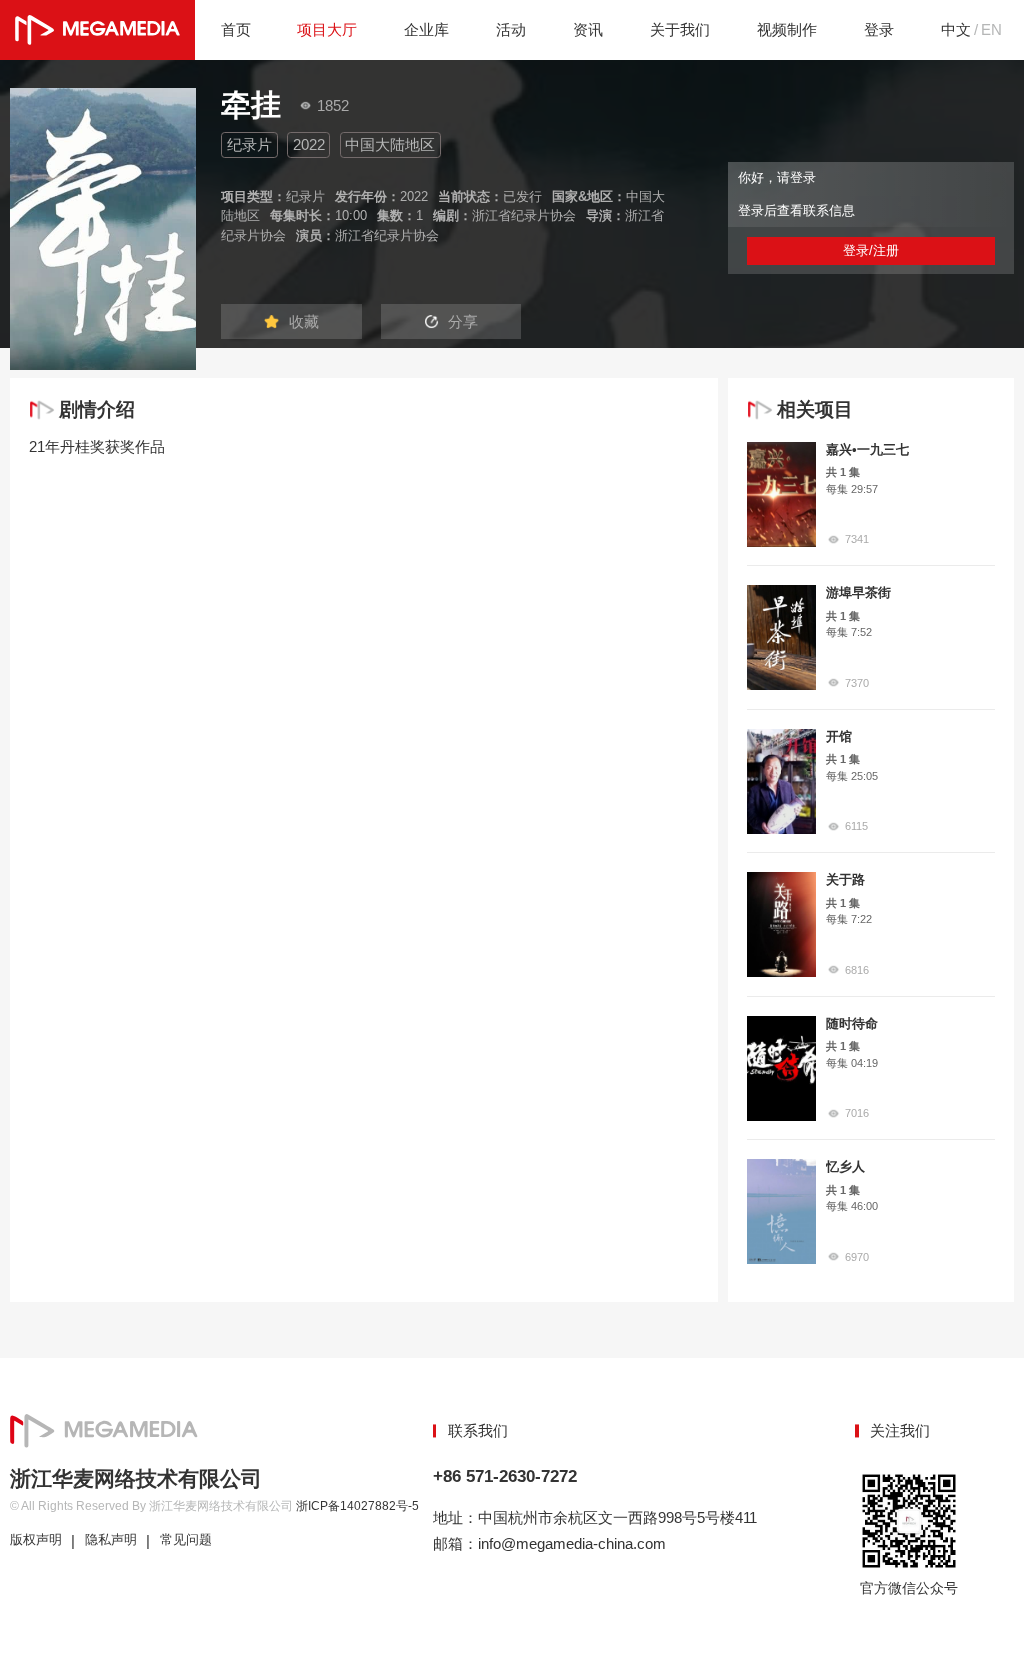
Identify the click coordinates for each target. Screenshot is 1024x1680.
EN (991, 29)
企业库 (426, 29)
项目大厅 (327, 29)
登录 (879, 29)
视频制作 (787, 29)
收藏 (304, 321)
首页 (236, 29)
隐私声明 (111, 1540)
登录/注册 (871, 250)
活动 (511, 29)
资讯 (588, 29)
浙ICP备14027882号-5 (357, 1506)
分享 (463, 321)
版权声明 (36, 1540)
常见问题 (186, 1540)
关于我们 (680, 29)
